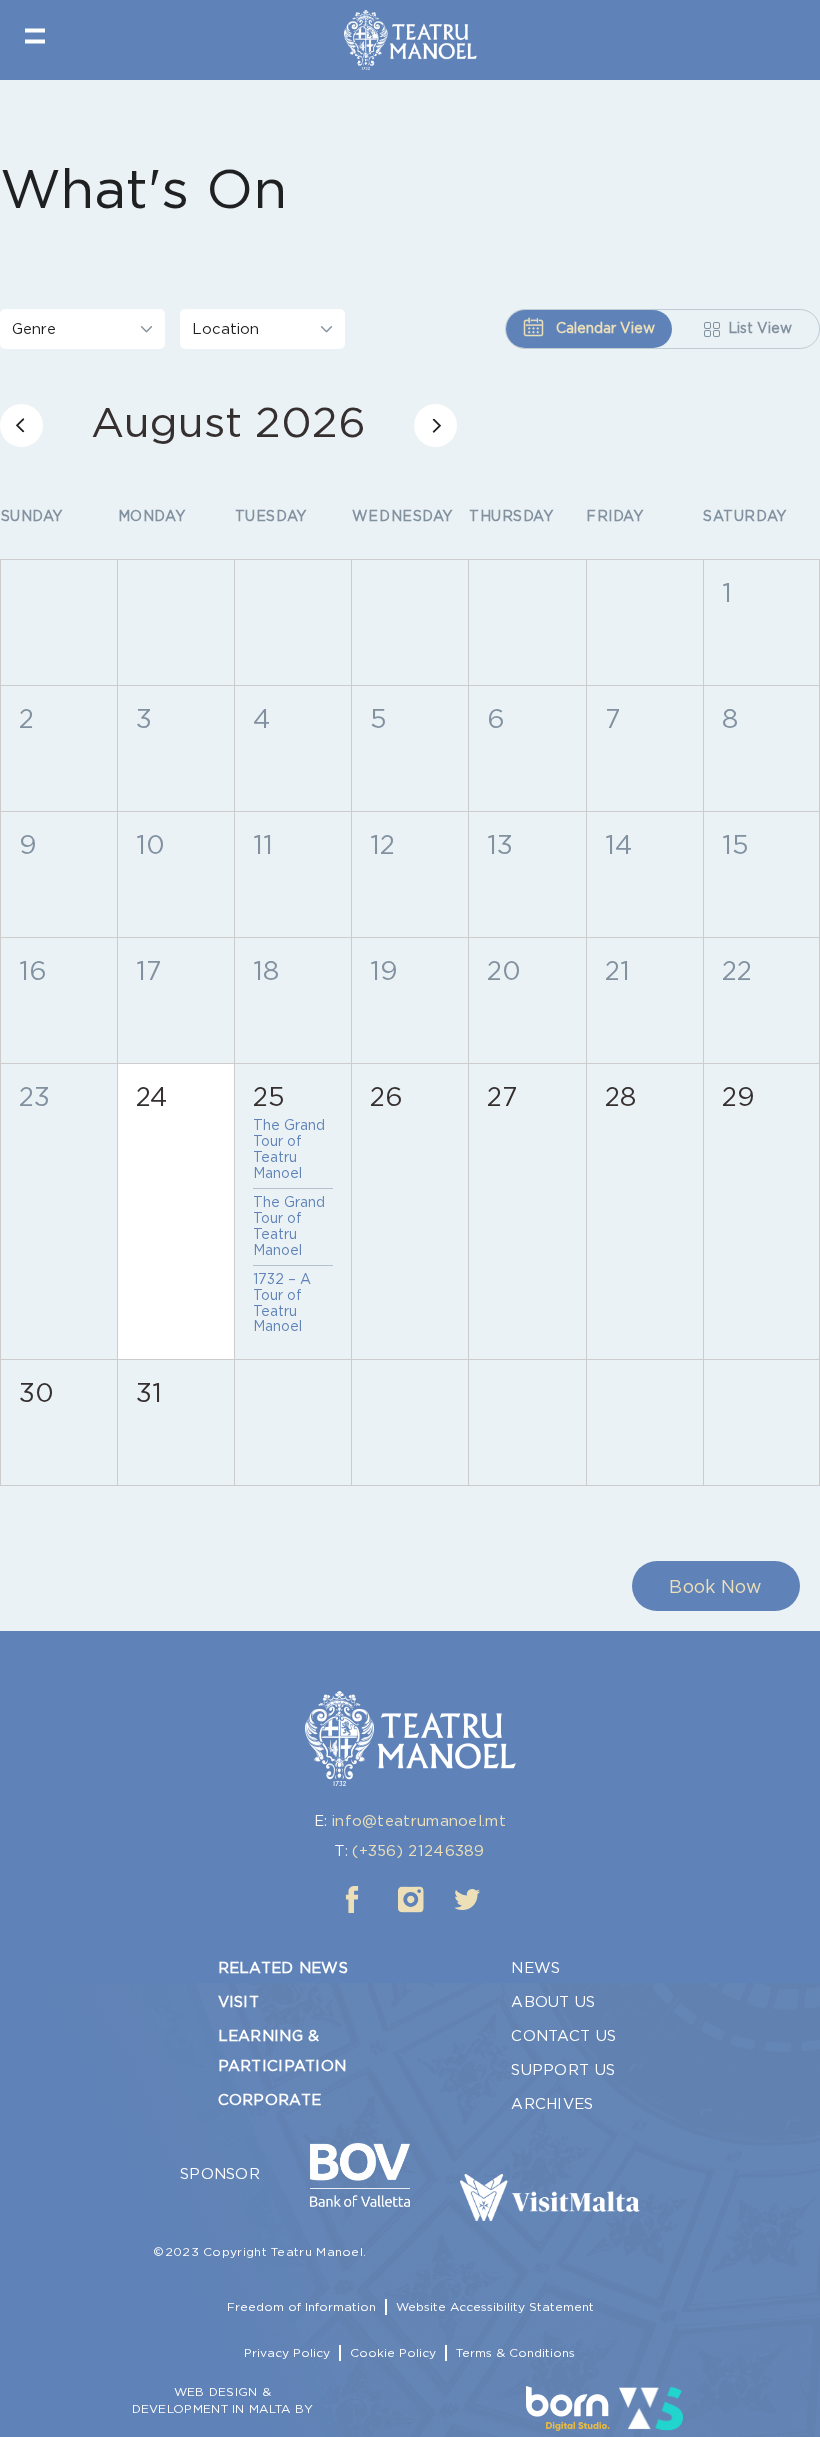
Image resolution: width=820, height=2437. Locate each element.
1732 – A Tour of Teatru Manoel (282, 1303)
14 (618, 844)
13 (500, 844)
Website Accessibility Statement (495, 2306)
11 (263, 844)
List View (760, 328)
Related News (283, 1968)
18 (266, 970)
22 (737, 970)
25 (269, 1096)
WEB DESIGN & (223, 2392)
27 (502, 1096)
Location (225, 329)
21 (617, 970)
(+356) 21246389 (418, 1851)
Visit (239, 2002)
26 (386, 1096)
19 (384, 970)
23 (34, 1096)
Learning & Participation (282, 2051)
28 (620, 1096)
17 (148, 970)
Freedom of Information (301, 2306)
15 (735, 844)
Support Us (563, 2070)
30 (36, 1392)
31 (149, 1392)
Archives (552, 2104)
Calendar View (603, 328)
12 (382, 844)
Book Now (715, 1586)
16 (33, 970)
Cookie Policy (393, 2352)
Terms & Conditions (515, 2352)
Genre (34, 329)
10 (150, 844)
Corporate (270, 2100)
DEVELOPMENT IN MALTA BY (223, 2409)
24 (151, 1096)
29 (738, 1096)
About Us (553, 2002)
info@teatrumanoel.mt (419, 1821)
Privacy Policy (287, 2352)
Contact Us (563, 2036)
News (535, 1968)
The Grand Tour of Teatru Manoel (289, 1149)
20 (504, 970)
